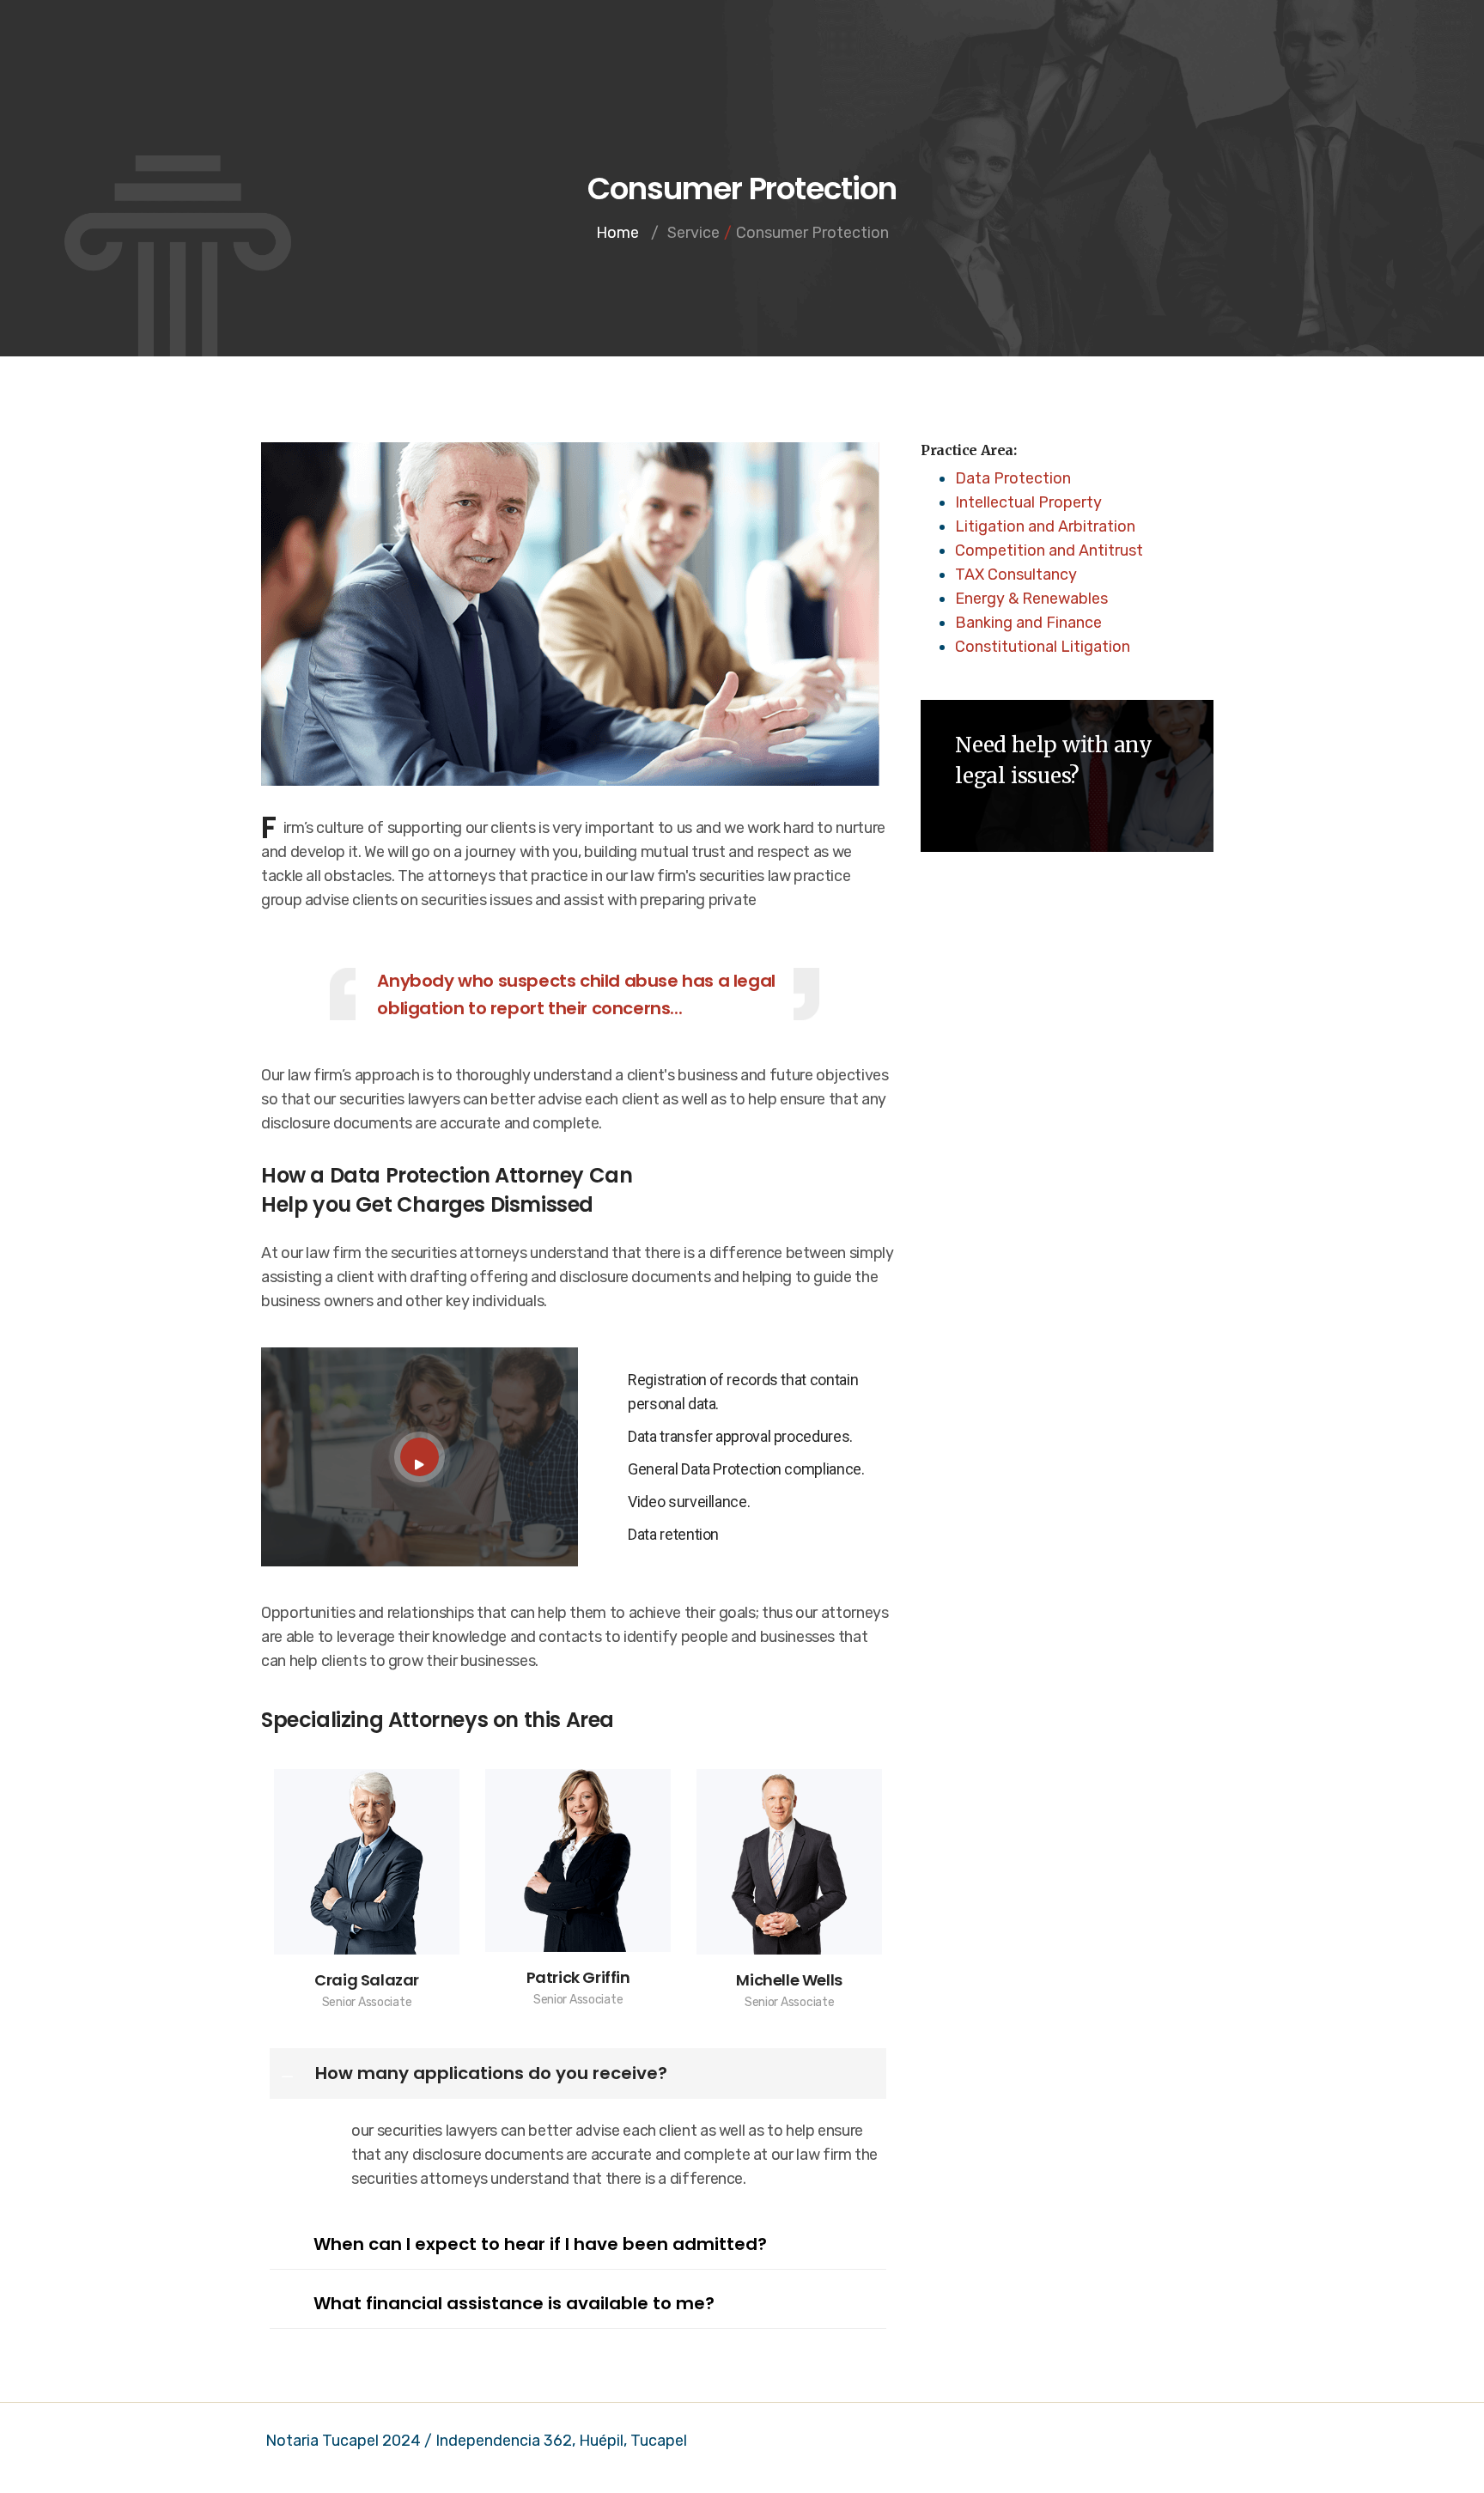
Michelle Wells (789, 1980)
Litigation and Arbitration (1045, 526)
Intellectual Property (1028, 502)
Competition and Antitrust (1049, 550)
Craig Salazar (367, 1980)
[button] (578, 2073)
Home (617, 233)
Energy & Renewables (1031, 599)
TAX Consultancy (1016, 575)
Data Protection (1013, 478)
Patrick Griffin (578, 1977)
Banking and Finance (1028, 623)
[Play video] (420, 1457)
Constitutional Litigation (1043, 647)
